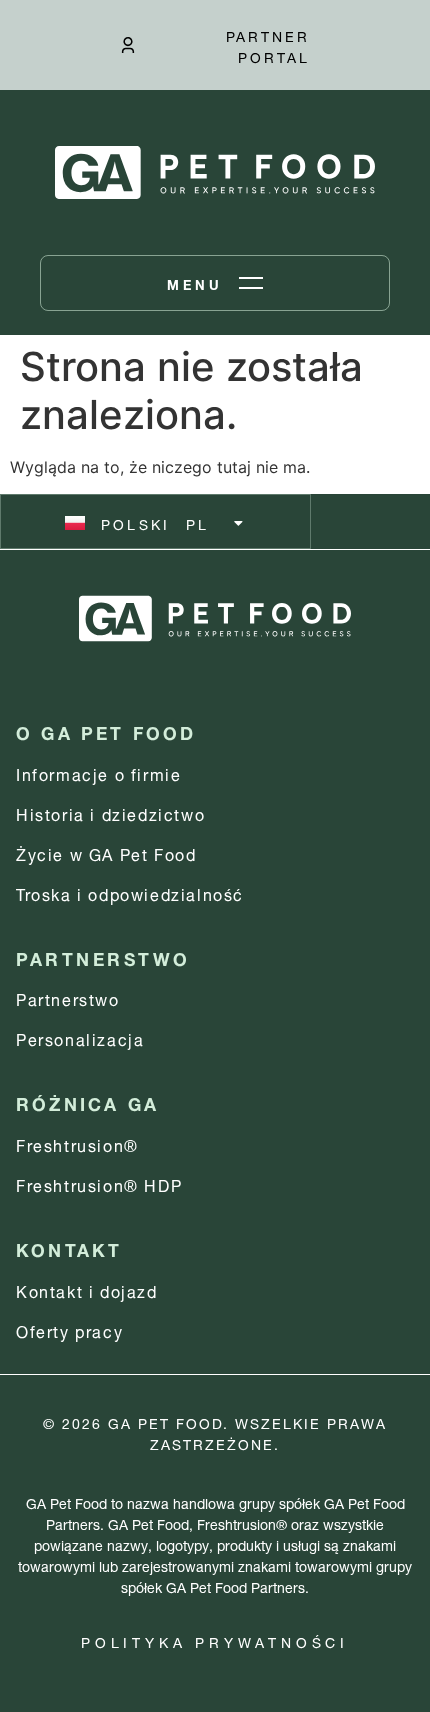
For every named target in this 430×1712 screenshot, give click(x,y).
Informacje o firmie (98, 772)
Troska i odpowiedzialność (130, 892)
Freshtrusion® (77, 1143)
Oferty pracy (69, 1329)
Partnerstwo (68, 997)
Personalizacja (80, 1037)
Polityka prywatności (215, 1640)
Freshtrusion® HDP (99, 1183)
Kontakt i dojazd (87, 1289)
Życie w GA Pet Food (106, 852)
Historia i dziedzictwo (110, 812)
